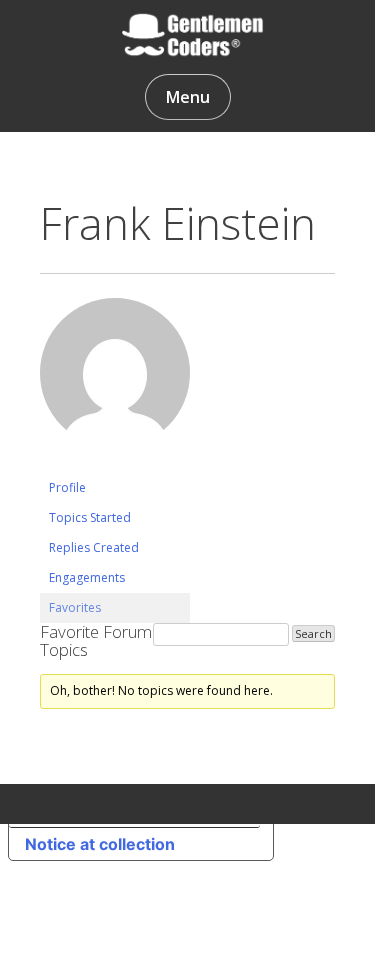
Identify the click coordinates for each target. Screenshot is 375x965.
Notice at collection (100, 844)
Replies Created (94, 547)
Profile (67, 487)
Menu (188, 97)
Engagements (87, 577)
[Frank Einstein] (115, 463)
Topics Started (90, 517)
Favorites (75, 607)
